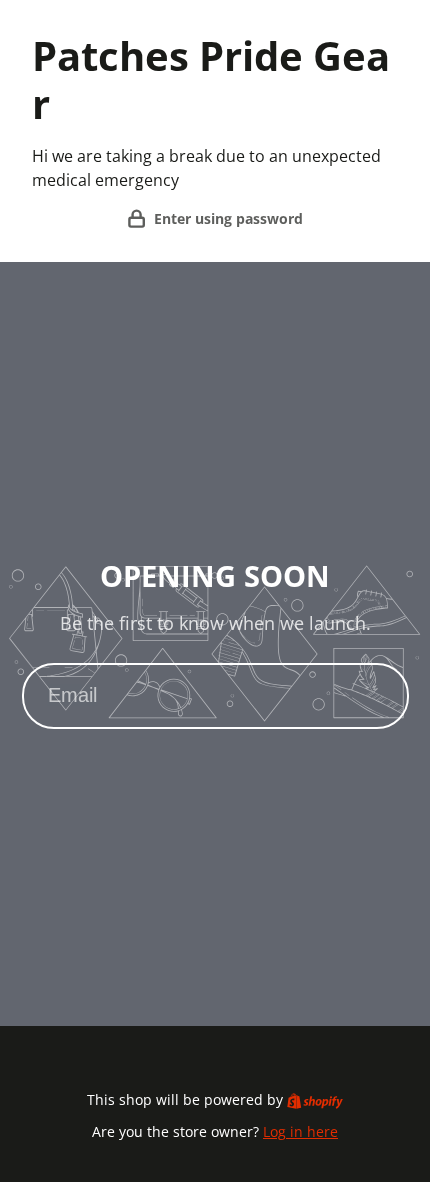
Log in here (300, 1131)
